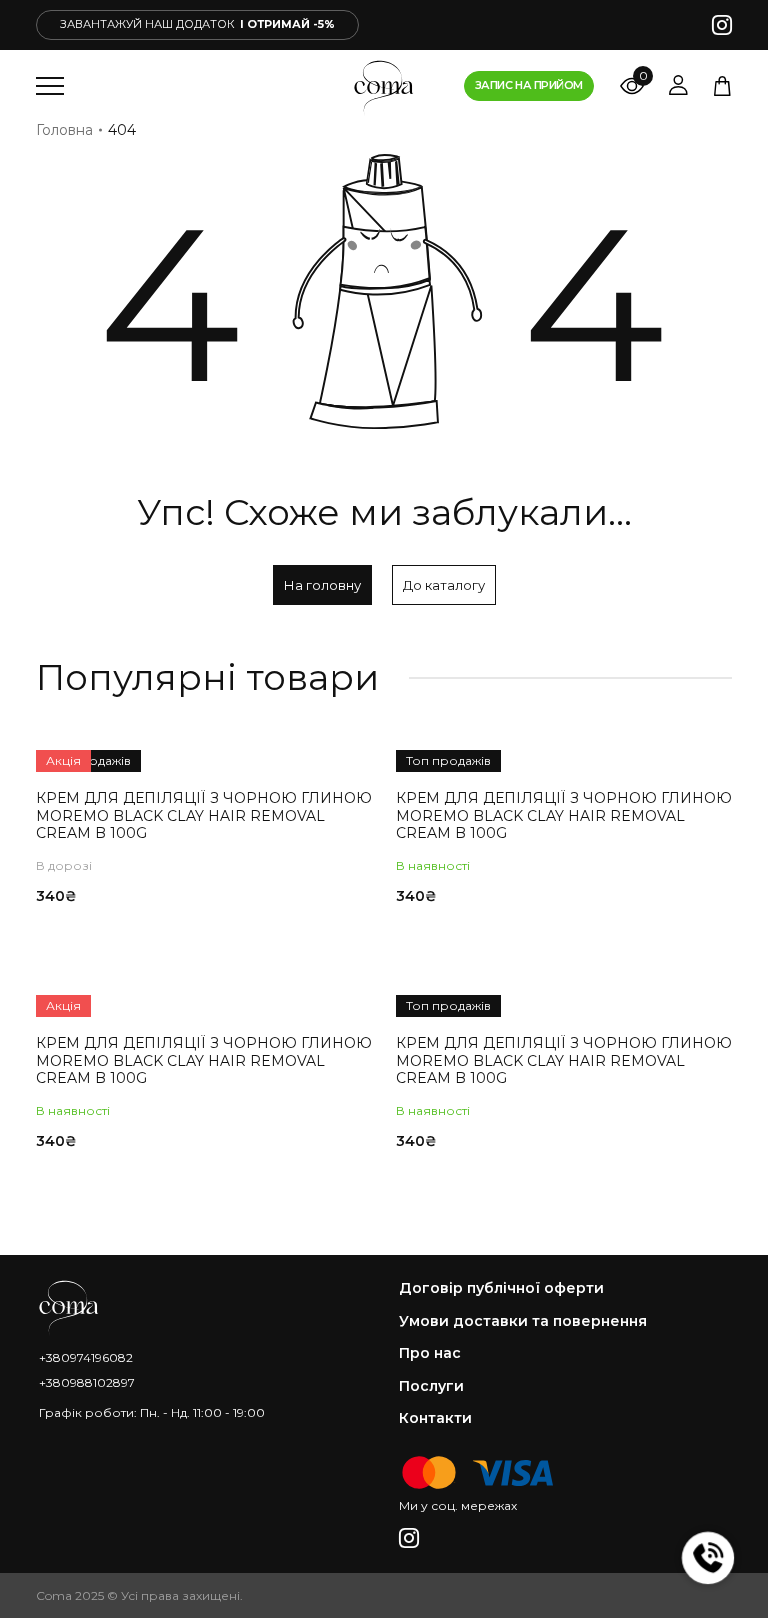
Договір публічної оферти (501, 1288)
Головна (64, 130)
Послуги (431, 1386)
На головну (322, 585)
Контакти (435, 1418)
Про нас (430, 1353)
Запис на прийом (529, 85)
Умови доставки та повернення (523, 1321)
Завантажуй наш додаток (197, 24)
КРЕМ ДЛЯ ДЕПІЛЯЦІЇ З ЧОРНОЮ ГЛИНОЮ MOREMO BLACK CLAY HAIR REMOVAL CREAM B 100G (204, 815)
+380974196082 (86, 1357)
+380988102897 (87, 1382)
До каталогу (444, 585)
